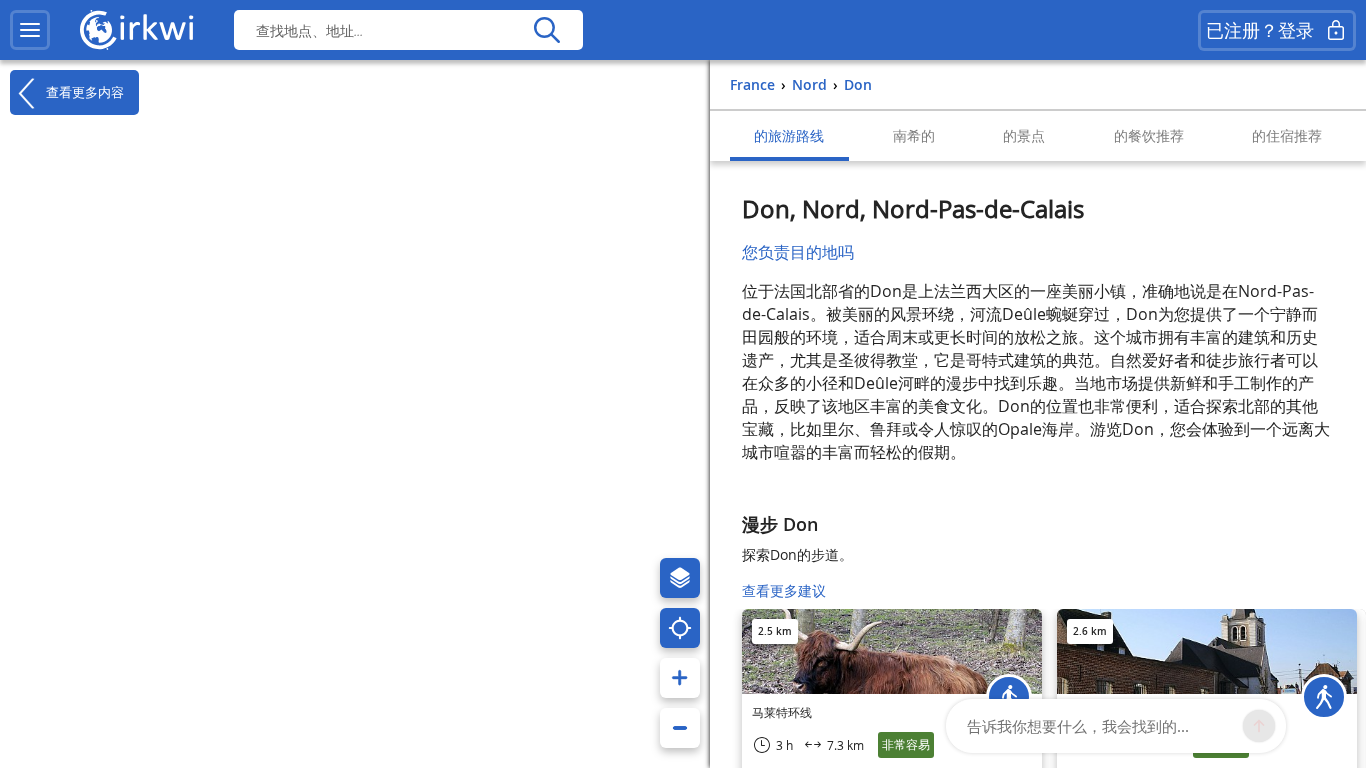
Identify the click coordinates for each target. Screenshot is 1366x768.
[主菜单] (30, 30)
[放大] (680, 678)
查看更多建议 (784, 590)
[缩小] (680, 728)
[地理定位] (680, 628)
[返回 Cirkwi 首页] (137, 30)
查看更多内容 (83, 91)
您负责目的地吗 (798, 252)
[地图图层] (680, 578)
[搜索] (546, 30)
